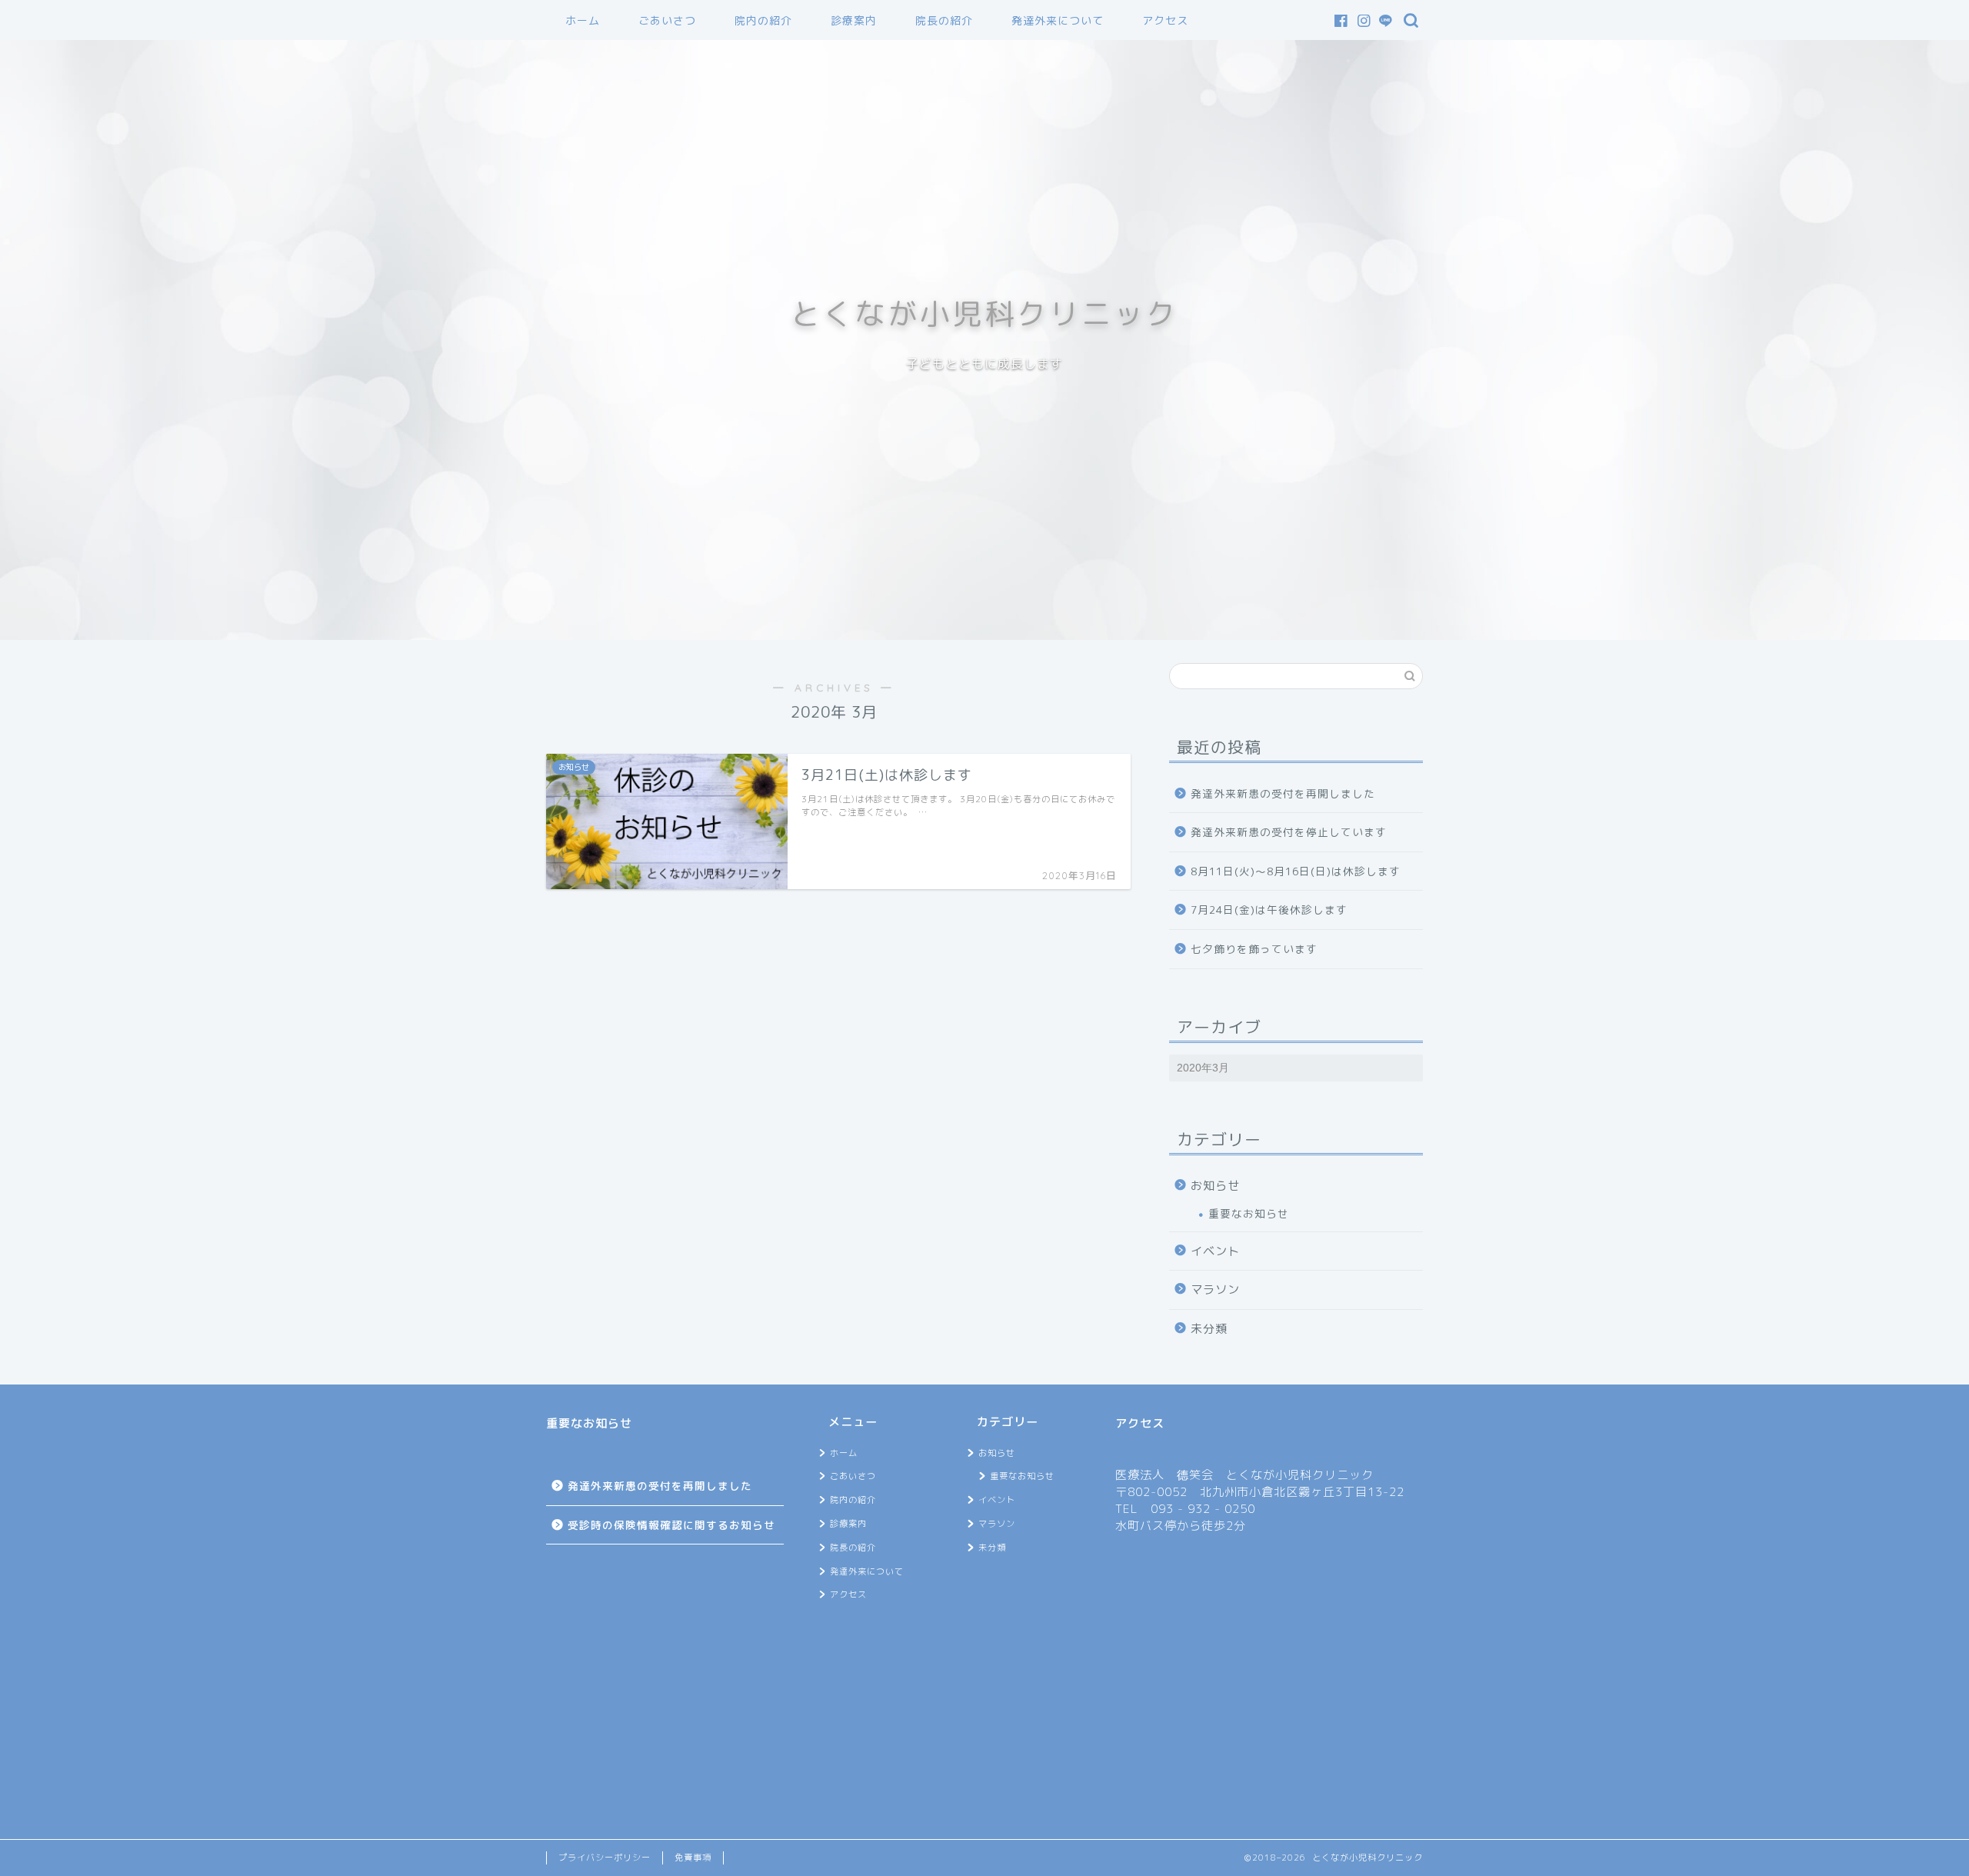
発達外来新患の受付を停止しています (1289, 832)
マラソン (1215, 1290)
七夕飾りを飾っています (1254, 949)
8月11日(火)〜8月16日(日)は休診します (1296, 871)
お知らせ (1215, 1186)
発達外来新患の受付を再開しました (1283, 793)
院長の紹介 (944, 21)
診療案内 (854, 21)
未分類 (1209, 1329)
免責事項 (693, 1858)
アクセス (1165, 21)
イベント (1215, 1251)
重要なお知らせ (1249, 1213)
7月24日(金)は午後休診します (1269, 910)
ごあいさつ (667, 21)
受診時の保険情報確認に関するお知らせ (671, 1525)
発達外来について (1058, 21)
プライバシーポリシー (605, 1858)
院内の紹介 (763, 21)
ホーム (583, 21)
